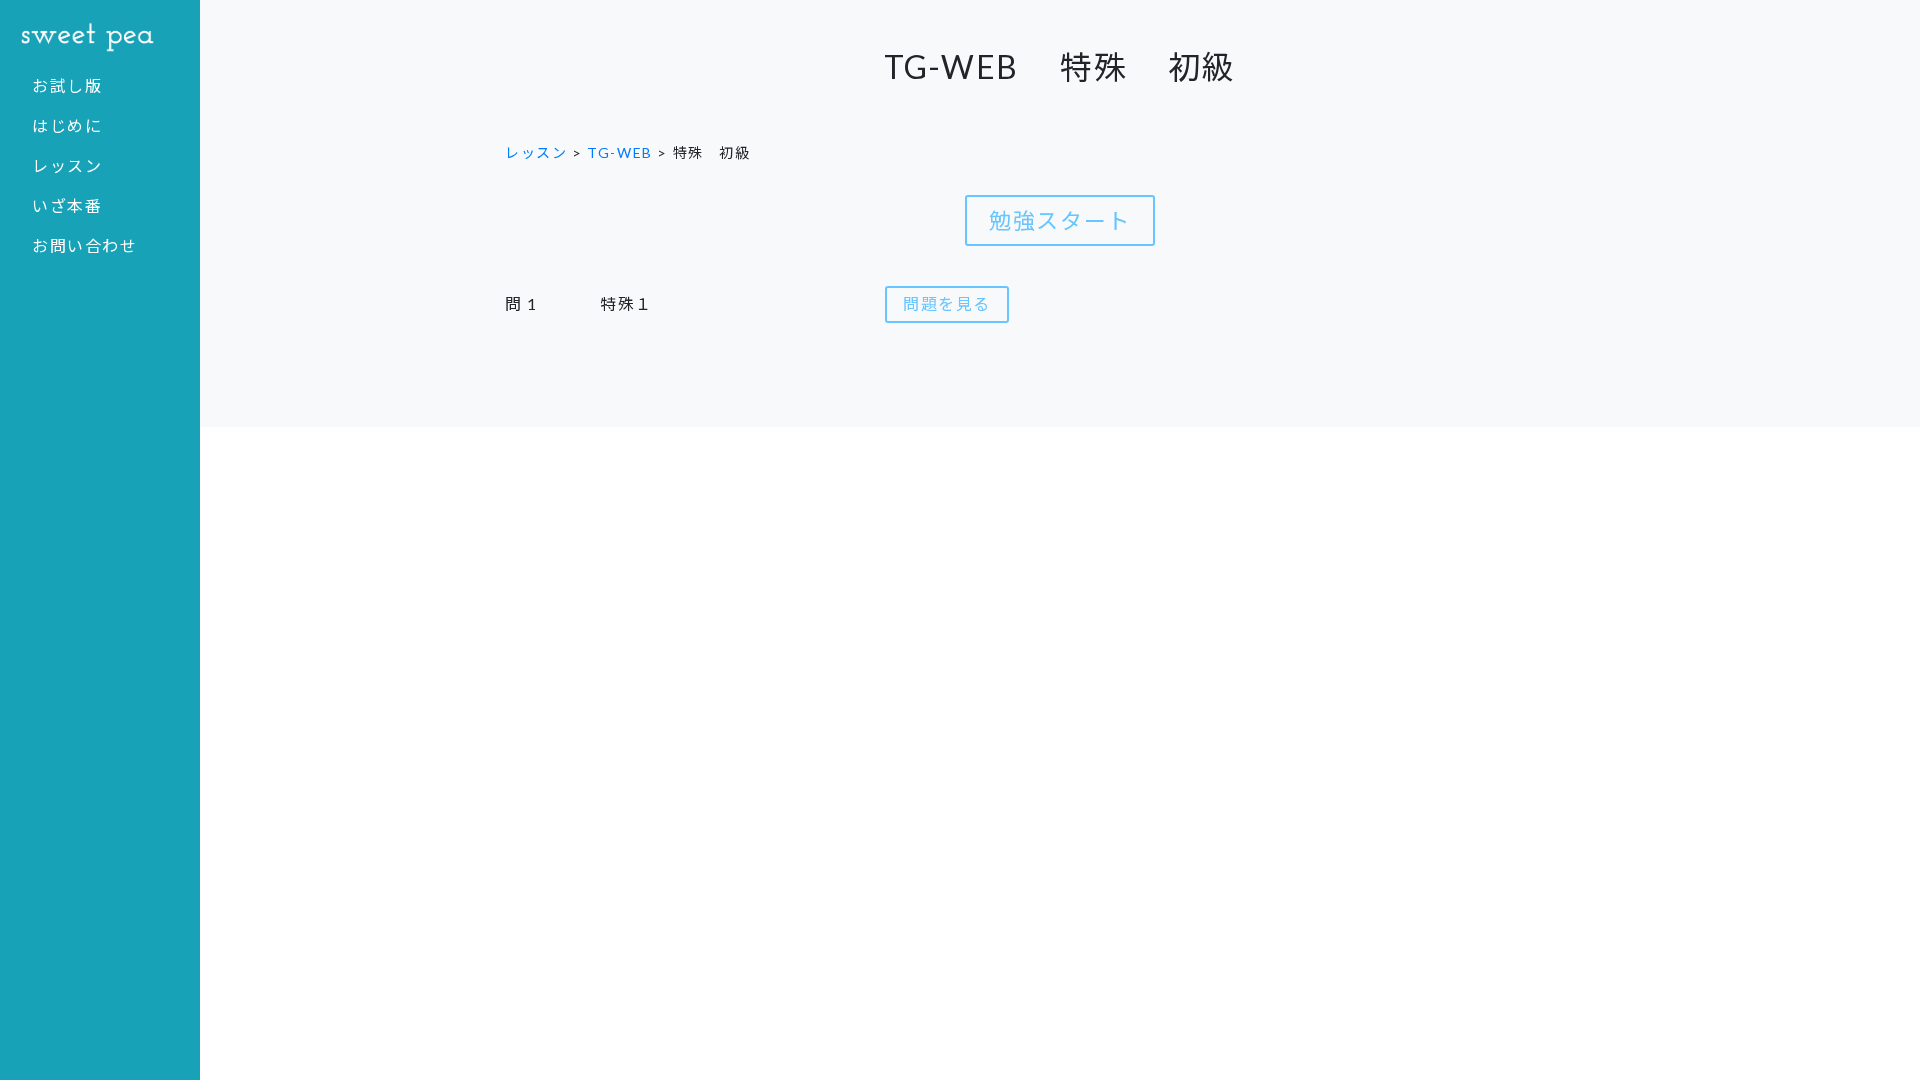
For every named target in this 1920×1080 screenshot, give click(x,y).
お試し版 (67, 85)
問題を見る (947, 303)
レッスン (67, 165)
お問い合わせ (85, 245)
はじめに (67, 125)
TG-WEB (620, 152)
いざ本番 (67, 205)
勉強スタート (1060, 220)
